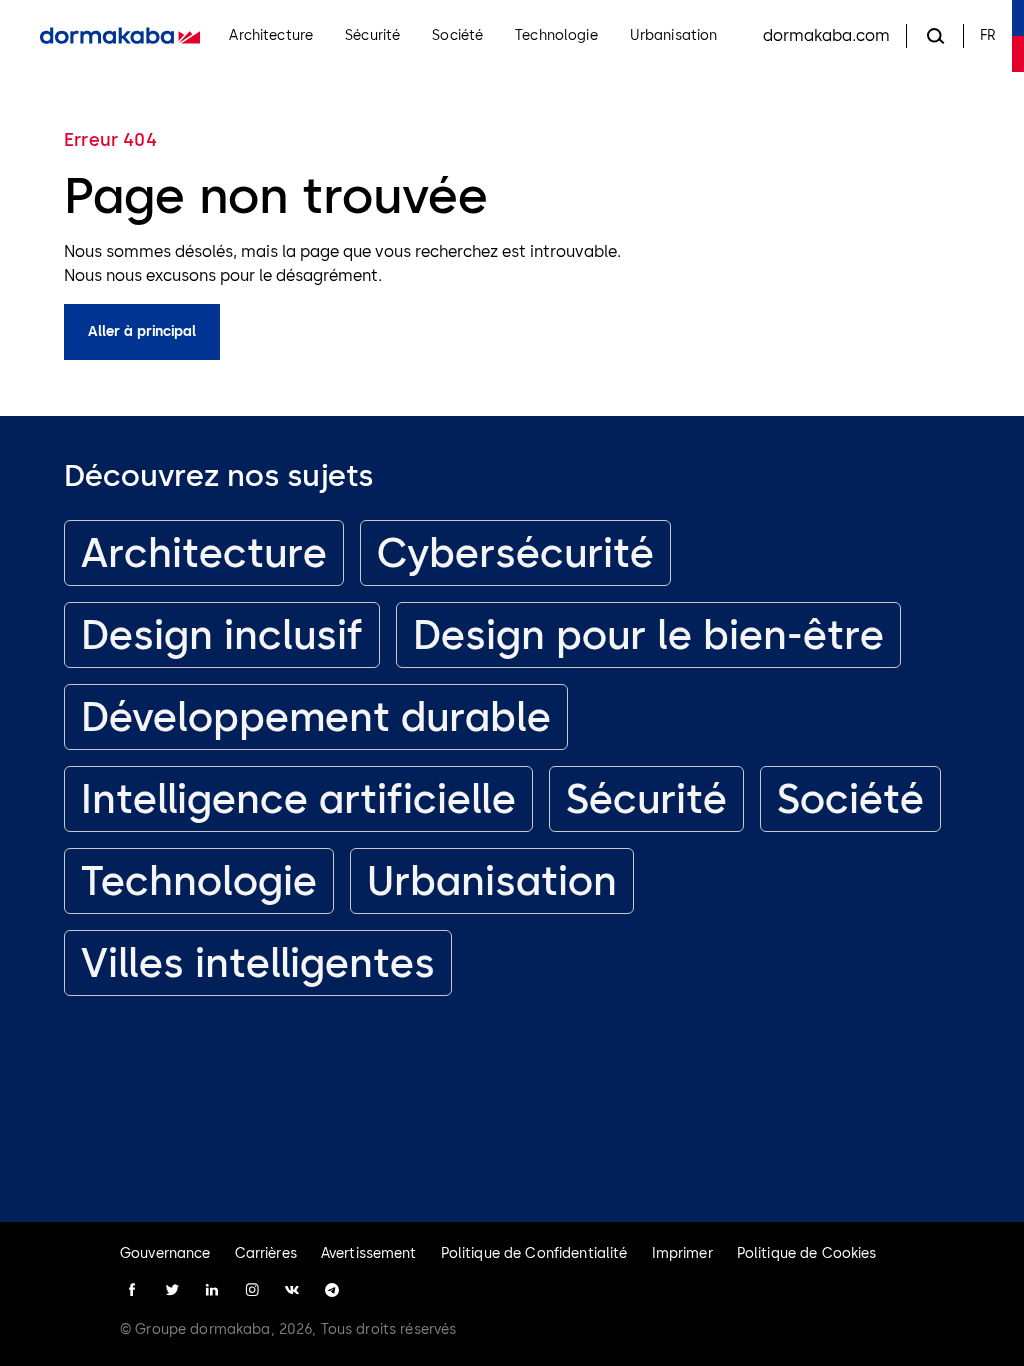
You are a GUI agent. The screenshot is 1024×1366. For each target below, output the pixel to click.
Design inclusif (222, 635)
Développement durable (316, 717)
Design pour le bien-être (648, 635)
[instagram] (252, 1290)
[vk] (292, 1290)
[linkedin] (212, 1290)
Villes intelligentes (258, 963)
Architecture (204, 553)
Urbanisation (492, 881)
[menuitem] (120, 36)
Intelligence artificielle (298, 799)
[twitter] (172, 1290)
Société (850, 799)
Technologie (199, 881)
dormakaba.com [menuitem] (826, 35)
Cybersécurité (515, 553)
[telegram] (332, 1290)
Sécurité (646, 799)
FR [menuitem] (988, 36)
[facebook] (132, 1290)
